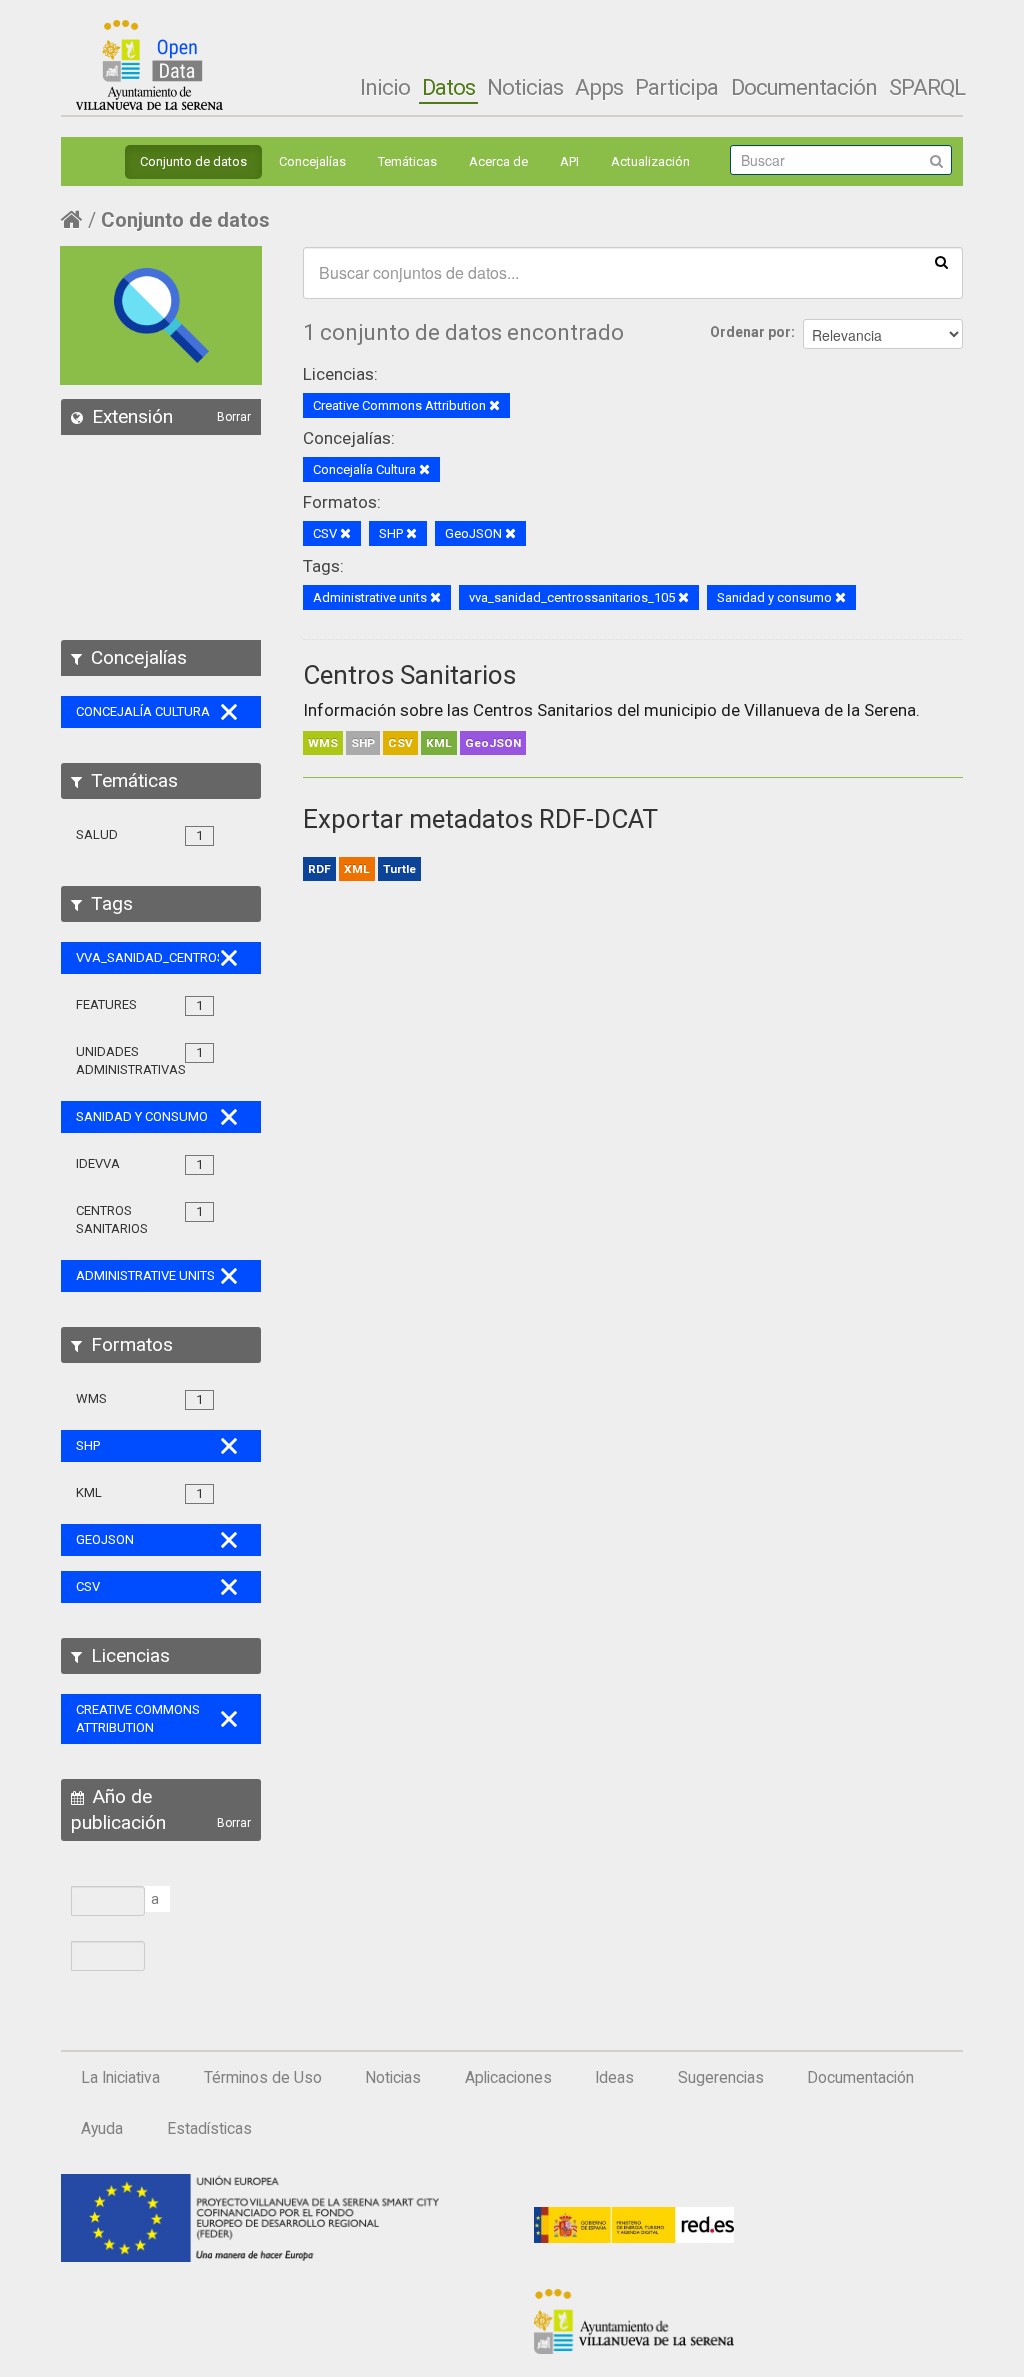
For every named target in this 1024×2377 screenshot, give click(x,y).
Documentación (804, 87)
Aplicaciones (508, 2078)
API (569, 161)
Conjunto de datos (193, 161)
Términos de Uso (263, 2078)
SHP (363, 743)
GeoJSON (493, 743)
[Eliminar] (494, 406)
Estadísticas (209, 2129)
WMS (323, 743)
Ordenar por (750, 332)
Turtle (399, 869)
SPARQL (927, 87)
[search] (941, 261)
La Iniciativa (120, 2078)
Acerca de (498, 161)
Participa (676, 87)
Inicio (385, 87)
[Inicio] (149, 65)
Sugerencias (721, 2078)
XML (357, 869)
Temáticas (407, 161)
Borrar (234, 417)
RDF (319, 869)
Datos (448, 87)
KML (439, 743)
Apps (599, 87)
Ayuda (102, 2129)
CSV (400, 743)
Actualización (650, 161)
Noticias (525, 87)
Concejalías (312, 161)
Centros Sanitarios (409, 675)
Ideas (614, 2078)
